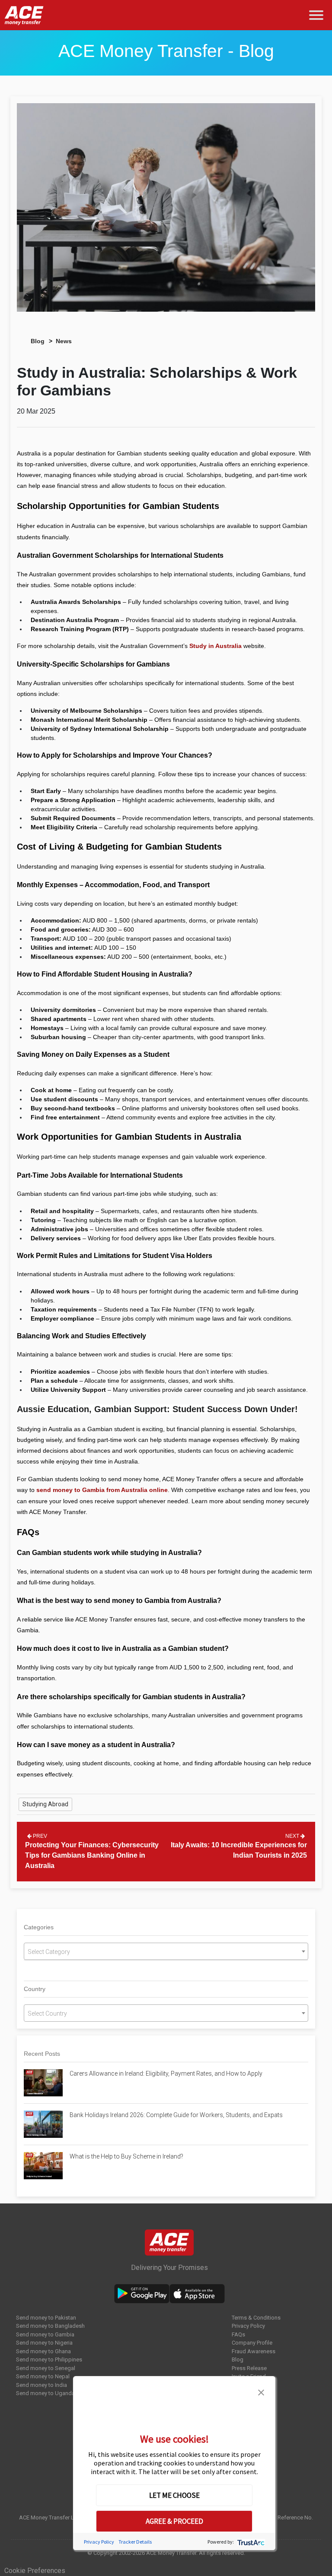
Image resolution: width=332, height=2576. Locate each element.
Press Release (249, 2368)
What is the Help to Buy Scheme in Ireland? (126, 2156)
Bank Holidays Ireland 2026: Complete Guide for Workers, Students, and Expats (177, 2115)
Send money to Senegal (46, 2368)
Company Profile (252, 2343)
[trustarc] (250, 2542)
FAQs (238, 2334)
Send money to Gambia (45, 2334)
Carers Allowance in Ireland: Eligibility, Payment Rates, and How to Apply (166, 2073)
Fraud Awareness (254, 2351)
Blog (38, 341)
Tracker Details (135, 2542)
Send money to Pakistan (46, 2318)
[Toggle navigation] (318, 15)
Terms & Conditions (256, 2318)
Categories (39, 1927)
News (64, 341)
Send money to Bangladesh (50, 2326)
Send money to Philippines (49, 2359)
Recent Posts (42, 2054)
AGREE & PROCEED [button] (174, 2521)
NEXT (293, 1836)
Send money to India (41, 2385)
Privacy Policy (248, 2326)
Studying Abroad (45, 1804)
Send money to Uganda (45, 2393)
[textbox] (166, 1952)
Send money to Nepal (43, 2376)
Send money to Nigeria (44, 2343)
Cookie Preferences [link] (35, 2571)
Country (35, 1989)
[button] (261, 2392)
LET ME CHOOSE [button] (174, 2495)
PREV (39, 1836)
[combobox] (166, 1951)
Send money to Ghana (43, 2351)
